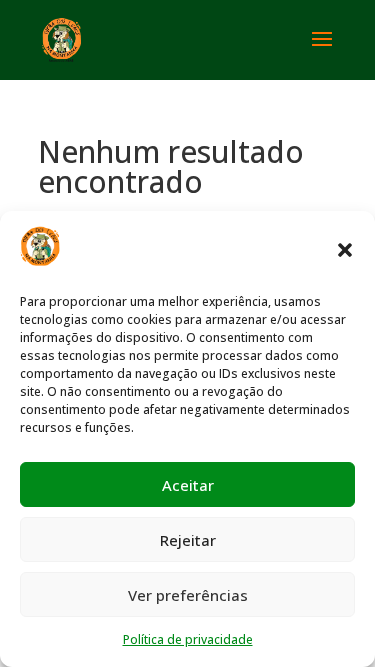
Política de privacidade (188, 639)
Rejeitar (188, 540)
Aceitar (188, 485)
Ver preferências (188, 595)
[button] (345, 250)
